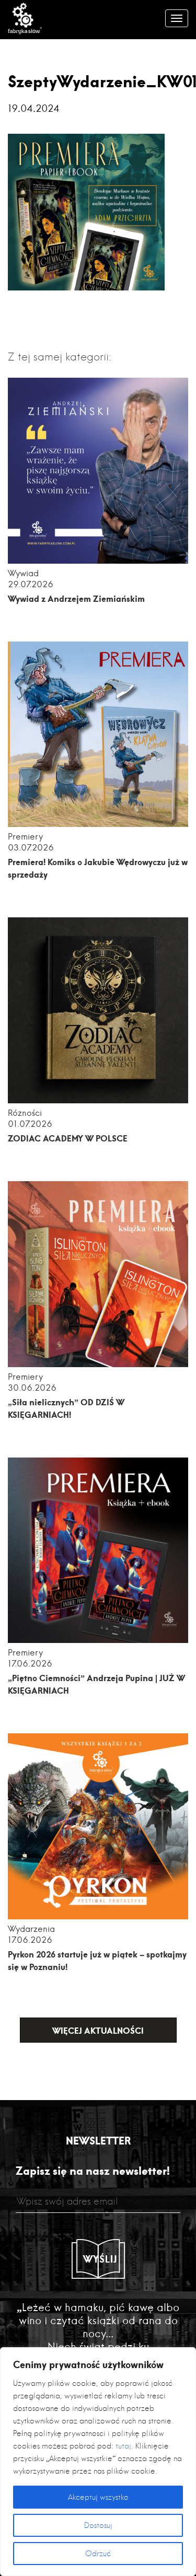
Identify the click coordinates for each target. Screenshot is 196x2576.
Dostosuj (98, 2525)
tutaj (123, 2446)
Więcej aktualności (98, 2030)
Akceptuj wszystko (98, 2497)
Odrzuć (98, 2554)
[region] (98, 2462)
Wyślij (100, 2259)
